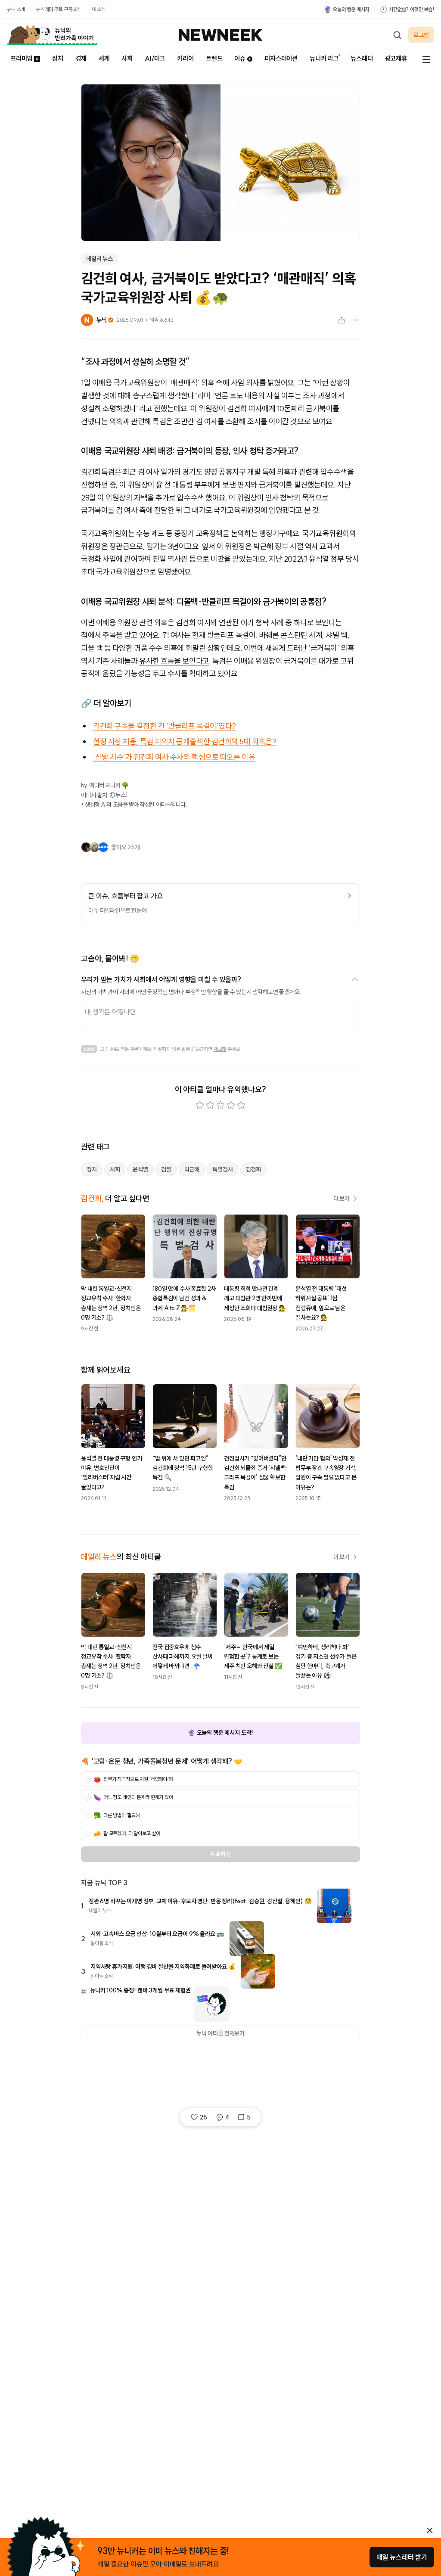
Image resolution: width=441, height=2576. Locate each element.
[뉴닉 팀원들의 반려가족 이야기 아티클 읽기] (52, 35)
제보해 (220, 1049)
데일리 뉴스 (99, 259)
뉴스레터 (362, 58)
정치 (58, 58)
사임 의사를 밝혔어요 (262, 383)
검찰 (166, 1169)
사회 (127, 58)
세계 (104, 58)
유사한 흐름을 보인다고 (174, 661)
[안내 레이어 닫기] (430, 2530)
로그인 (421, 35)
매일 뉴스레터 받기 (402, 2557)
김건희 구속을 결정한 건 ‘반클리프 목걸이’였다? (165, 726)
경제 (81, 58)
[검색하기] (397, 35)
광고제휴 (396, 58)
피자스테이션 (281, 58)
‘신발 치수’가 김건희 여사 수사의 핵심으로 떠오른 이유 (174, 757)
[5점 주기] (241, 1105)
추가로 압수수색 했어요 (191, 498)
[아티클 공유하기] (342, 320)
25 (203, 2117)
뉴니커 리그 (324, 58)
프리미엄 (21, 58)
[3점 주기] (220, 1105)
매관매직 (184, 383)
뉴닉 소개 (16, 9)
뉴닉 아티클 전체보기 (220, 2033)
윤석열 (140, 1169)
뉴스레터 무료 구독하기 (58, 9)
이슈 (240, 58)
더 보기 (342, 1199)
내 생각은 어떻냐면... (113, 1012)
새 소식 (98, 9)
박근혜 (192, 1169)
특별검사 (222, 1169)
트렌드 (214, 58)
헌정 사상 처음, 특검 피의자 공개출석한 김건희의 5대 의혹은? (185, 741)
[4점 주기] (231, 1105)
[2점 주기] (210, 1105)
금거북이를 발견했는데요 (297, 485)
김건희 (254, 1169)
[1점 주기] (200, 1105)
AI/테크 (155, 58)
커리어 (185, 58)
